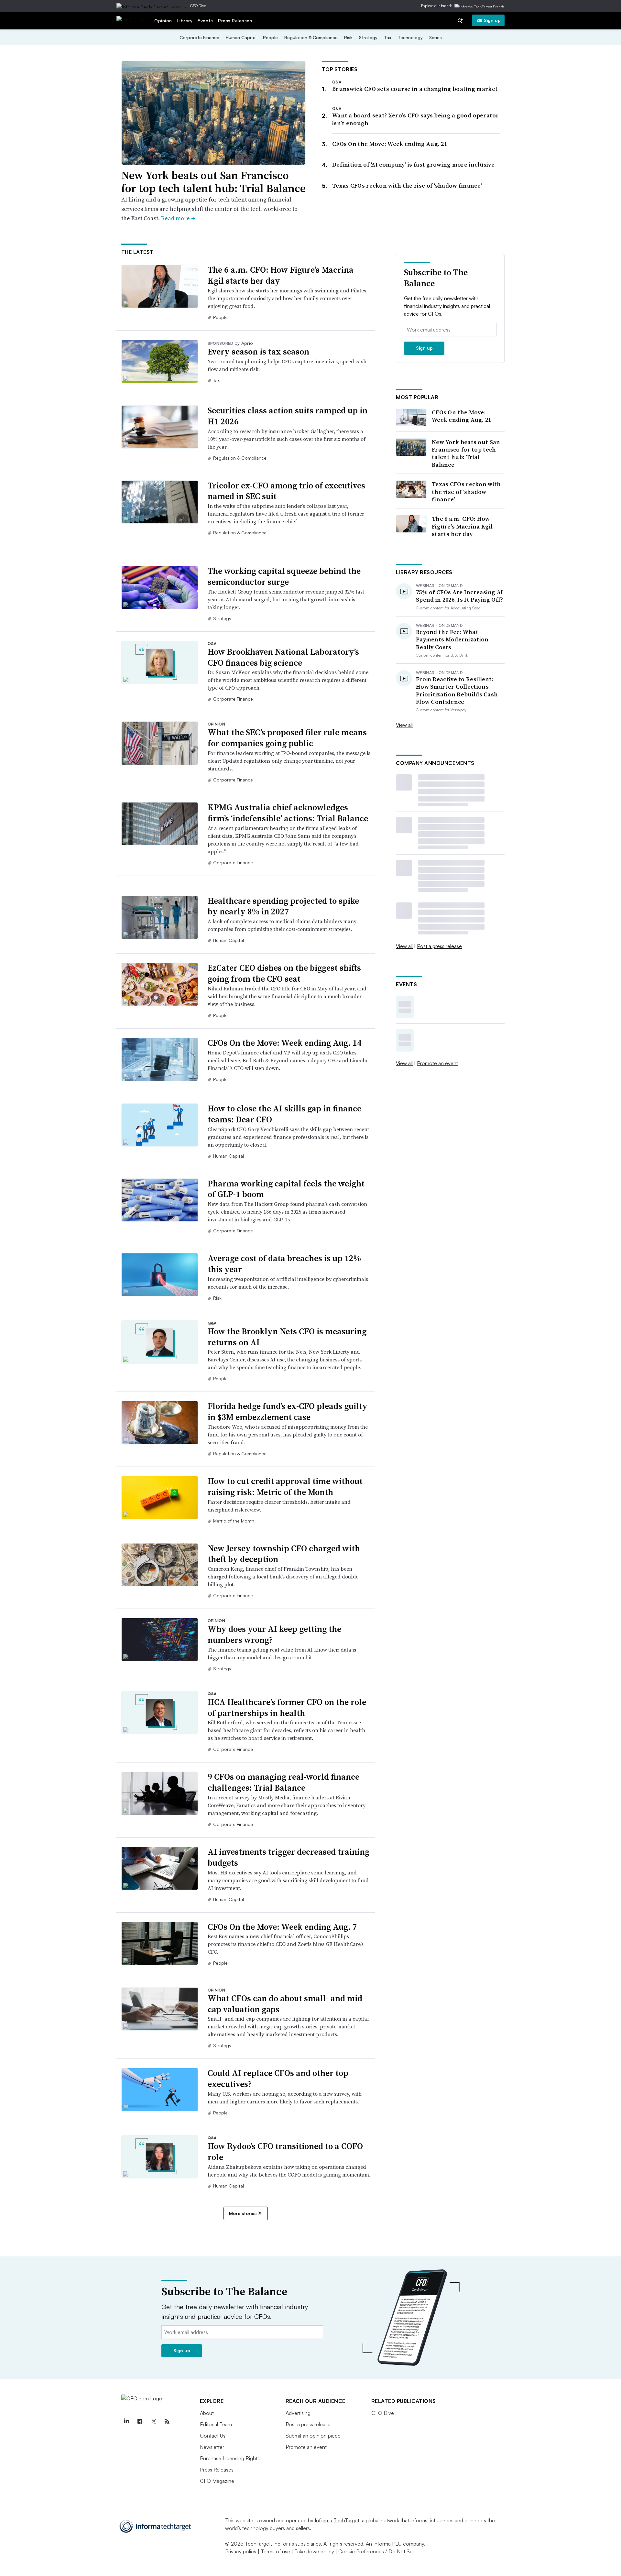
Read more (178, 218)
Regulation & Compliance (311, 37)
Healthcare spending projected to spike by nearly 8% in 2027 (283, 906)
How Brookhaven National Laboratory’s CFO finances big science (283, 657)
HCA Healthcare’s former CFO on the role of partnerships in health (287, 1708)
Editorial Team (216, 2424)
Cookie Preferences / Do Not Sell (376, 2551)
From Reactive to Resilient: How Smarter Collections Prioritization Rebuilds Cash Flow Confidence (457, 691)
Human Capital (241, 37)
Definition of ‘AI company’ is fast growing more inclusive (413, 164)
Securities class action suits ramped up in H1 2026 (288, 416)
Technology (410, 37)
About (207, 2413)
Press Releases (235, 21)
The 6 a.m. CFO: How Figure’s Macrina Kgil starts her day (281, 275)
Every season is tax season (258, 352)
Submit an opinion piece (313, 2436)
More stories (243, 2213)
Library (185, 21)
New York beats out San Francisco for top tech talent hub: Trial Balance (213, 182)
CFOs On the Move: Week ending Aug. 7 (282, 1927)
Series (436, 37)
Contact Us (213, 2436)
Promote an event (437, 1063)
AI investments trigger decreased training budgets (289, 1857)
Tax (388, 37)
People (270, 37)
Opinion (163, 21)
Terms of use (275, 2551)
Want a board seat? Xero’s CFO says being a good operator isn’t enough (416, 119)
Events (205, 21)
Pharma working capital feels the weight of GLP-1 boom (286, 1189)
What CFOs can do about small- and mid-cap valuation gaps (286, 2004)
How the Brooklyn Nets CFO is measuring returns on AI (287, 1337)
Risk (348, 37)
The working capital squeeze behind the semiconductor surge (284, 576)
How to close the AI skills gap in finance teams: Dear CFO (284, 1114)
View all (404, 725)
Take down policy (314, 2551)
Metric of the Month (234, 1521)
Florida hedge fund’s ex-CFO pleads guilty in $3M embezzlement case (288, 1412)
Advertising (298, 2413)
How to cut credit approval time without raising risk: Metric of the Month (285, 1487)
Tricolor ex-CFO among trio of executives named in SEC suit (286, 491)
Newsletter (212, 2447)
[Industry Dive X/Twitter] (154, 2421)
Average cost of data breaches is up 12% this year (284, 1264)
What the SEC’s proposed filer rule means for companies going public (287, 738)
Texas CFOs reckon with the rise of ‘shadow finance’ (407, 186)
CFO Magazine (217, 2481)
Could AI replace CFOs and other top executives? (278, 2079)
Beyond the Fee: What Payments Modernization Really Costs (452, 639)
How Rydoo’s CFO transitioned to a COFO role (285, 2152)
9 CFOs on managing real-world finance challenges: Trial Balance (283, 1782)
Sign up (492, 20)
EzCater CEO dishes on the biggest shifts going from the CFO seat (284, 973)
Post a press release (439, 946)
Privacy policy (241, 2551)
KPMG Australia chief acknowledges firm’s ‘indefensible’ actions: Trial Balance (288, 813)
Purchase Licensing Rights (230, 2458)
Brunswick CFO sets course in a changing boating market (415, 89)
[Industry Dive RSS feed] (167, 2421)
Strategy (368, 37)
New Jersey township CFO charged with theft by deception (284, 1554)
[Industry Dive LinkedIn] (126, 2421)
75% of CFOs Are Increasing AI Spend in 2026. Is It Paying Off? (460, 596)
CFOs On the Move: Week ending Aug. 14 (285, 1043)
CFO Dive (198, 6)
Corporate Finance (199, 37)
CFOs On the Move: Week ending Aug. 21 (390, 144)
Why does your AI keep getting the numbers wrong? (274, 1634)
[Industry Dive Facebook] (140, 2421)
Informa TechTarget (337, 2520)
